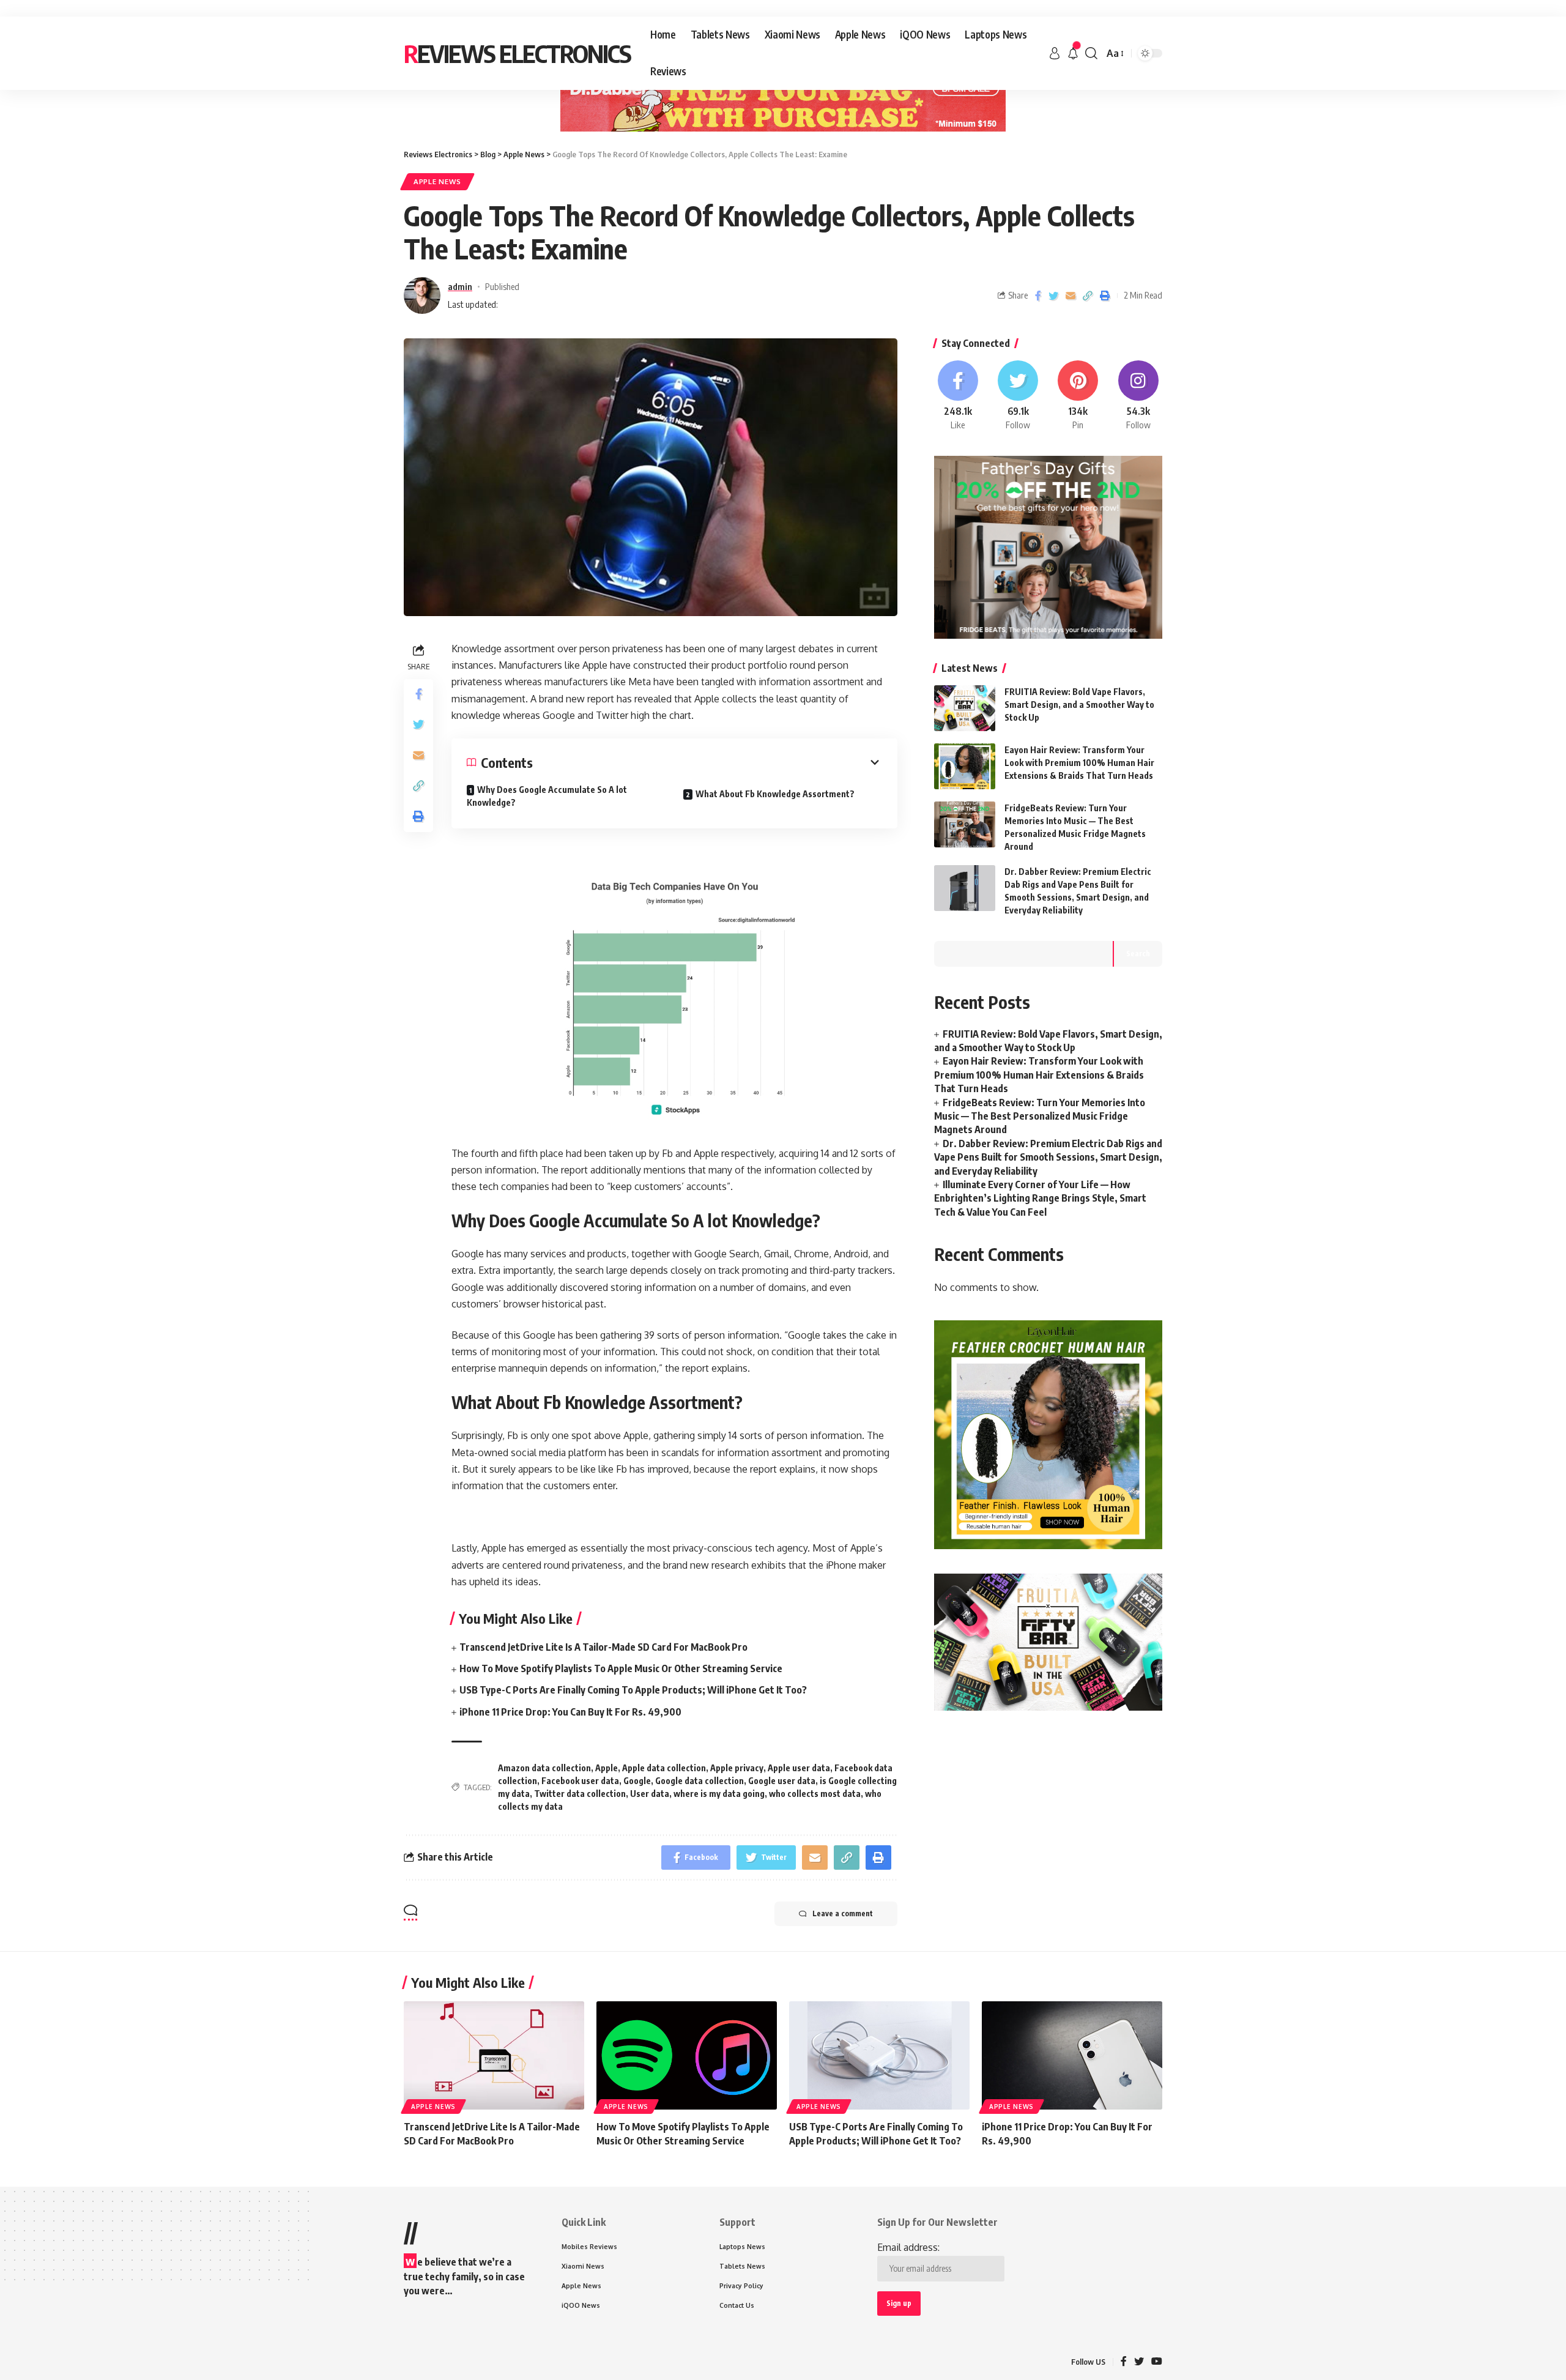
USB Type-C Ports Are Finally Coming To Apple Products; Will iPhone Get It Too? (633, 1690)
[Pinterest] (1078, 396)
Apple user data (799, 1768)
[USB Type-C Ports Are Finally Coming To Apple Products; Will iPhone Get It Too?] (879, 2055)
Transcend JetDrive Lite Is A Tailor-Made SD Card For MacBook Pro (603, 1647)
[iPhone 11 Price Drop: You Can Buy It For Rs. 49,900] (1072, 2055)
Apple (607, 1768)
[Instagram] (1138, 396)
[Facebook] (958, 396)
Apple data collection (664, 1768)
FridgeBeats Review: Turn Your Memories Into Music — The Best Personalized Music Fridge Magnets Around (1040, 1116)
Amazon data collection (544, 1768)
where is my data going (719, 1794)
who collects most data (815, 1794)
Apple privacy (737, 1768)
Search (1138, 954)
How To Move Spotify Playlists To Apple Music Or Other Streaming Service (621, 1668)
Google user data (782, 1781)
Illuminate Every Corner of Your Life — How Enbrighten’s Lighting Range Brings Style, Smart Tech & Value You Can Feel (1040, 1198)
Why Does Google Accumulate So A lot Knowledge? (547, 796)
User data (650, 1794)
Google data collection (700, 1781)
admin (460, 286)
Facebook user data (580, 1781)
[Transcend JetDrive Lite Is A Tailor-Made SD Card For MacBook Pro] (494, 2055)
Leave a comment (843, 1913)
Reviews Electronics (517, 53)
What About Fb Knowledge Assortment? (775, 794)
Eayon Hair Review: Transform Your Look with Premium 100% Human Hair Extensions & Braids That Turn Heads (1079, 763)
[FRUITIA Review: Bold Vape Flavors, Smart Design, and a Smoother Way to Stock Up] (965, 708)
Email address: (908, 2247)
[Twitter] (1018, 396)
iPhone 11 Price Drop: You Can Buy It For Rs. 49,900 (570, 1712)
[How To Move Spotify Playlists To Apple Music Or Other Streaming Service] (687, 2055)
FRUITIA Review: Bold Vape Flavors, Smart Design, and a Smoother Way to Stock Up (1079, 705)
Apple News (437, 181)
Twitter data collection (580, 1794)
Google (637, 1781)
